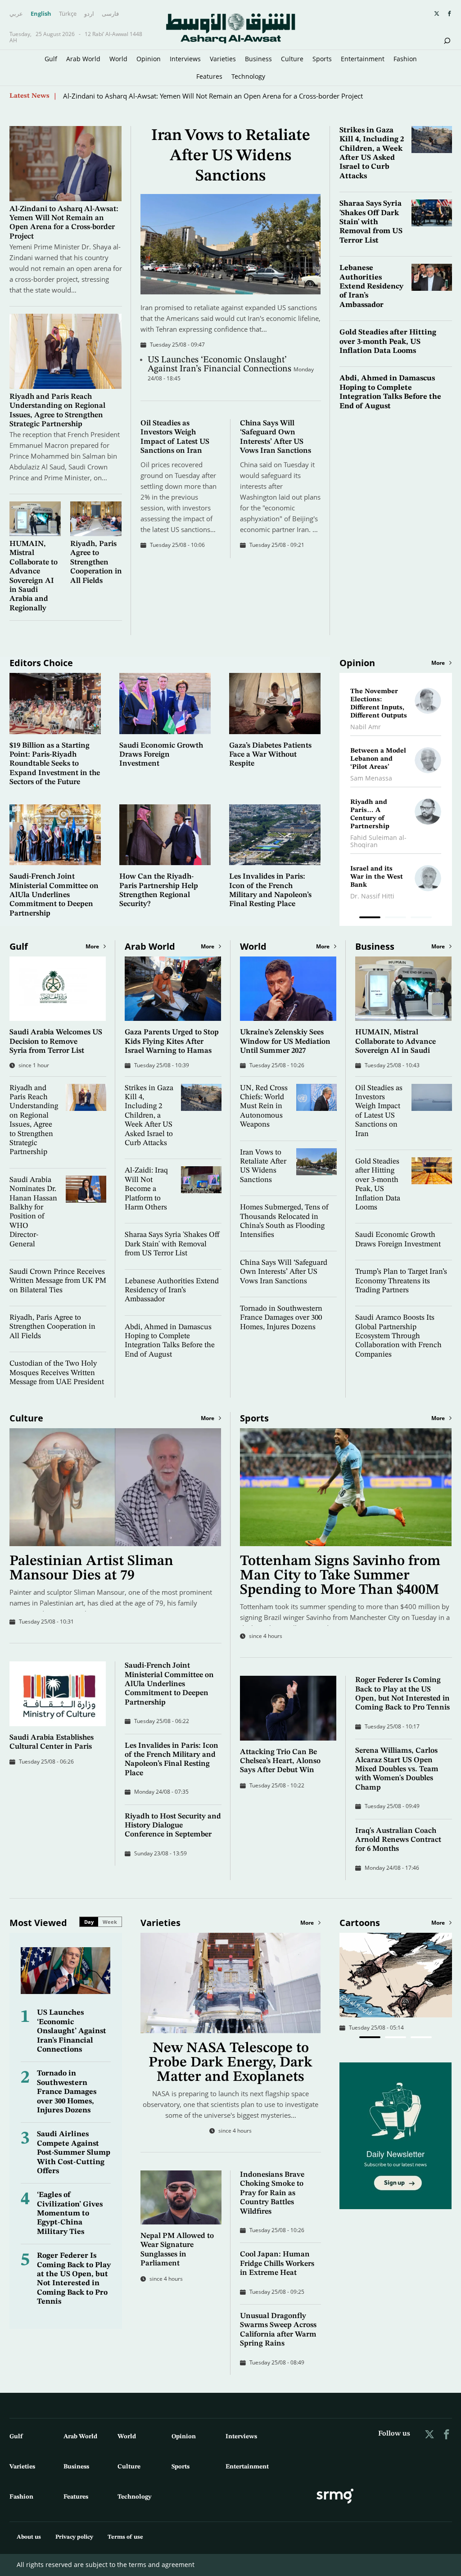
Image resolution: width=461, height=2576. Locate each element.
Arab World (83, 59)
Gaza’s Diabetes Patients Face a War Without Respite (270, 755)
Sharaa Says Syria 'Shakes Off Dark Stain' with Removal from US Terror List (371, 222)
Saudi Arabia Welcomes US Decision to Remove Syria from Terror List (56, 1042)
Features (209, 76)
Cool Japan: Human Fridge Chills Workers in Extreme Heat (277, 2264)
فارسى (110, 14)
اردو (89, 14)
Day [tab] (89, 1922)
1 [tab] (370, 919)
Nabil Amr (366, 727)
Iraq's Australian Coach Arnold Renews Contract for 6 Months (398, 1840)
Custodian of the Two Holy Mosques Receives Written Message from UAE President (57, 1373)
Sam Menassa (371, 778)
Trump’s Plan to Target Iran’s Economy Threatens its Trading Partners (401, 1281)
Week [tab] (110, 1922)
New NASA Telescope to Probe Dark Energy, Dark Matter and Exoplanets (230, 2063)
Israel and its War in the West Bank (377, 877)
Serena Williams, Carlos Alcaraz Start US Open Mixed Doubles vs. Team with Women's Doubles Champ (397, 1769)
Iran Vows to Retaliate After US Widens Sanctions (231, 156)
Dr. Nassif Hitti (372, 896)
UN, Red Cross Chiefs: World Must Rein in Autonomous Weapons (264, 1107)
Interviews (185, 59)
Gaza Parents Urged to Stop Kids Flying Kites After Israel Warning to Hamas (172, 1042)
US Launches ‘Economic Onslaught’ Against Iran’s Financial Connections (221, 365)
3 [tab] (421, 919)
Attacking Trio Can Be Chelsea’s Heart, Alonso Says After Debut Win (280, 1761)
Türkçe (68, 14)
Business (258, 59)
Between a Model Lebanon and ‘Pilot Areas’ (378, 759)
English (41, 14)
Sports (322, 59)
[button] (370, 2037)
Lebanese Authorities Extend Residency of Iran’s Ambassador (371, 286)
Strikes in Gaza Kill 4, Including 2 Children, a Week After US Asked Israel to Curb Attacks (149, 1116)
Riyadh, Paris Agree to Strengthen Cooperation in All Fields (96, 562)
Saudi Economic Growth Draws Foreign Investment (161, 755)
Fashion (405, 59)
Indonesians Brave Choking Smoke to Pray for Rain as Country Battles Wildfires (272, 2193)
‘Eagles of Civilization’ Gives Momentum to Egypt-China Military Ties (70, 2213)
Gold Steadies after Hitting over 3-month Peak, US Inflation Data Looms (388, 342)
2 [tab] (395, 919)
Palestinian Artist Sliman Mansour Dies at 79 (91, 1569)
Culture (292, 59)
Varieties (223, 59)
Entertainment (363, 59)
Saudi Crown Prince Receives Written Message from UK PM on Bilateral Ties (58, 1281)
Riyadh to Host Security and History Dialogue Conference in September (173, 1826)
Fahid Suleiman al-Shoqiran (378, 841)
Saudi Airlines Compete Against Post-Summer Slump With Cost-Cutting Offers (74, 2153)
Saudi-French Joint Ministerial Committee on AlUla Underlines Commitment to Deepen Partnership (54, 895)
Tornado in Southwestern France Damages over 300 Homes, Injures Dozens (281, 1318)
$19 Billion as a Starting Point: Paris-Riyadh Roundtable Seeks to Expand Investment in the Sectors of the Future (55, 764)
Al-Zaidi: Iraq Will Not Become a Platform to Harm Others (146, 1189)
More (438, 663)
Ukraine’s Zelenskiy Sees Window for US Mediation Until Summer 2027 (285, 1042)
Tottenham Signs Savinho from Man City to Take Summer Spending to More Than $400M (340, 1576)
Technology (248, 76)
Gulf (51, 59)
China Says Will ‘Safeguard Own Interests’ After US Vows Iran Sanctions (284, 1272)
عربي (16, 14)
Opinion (149, 59)
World (118, 59)
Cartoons (360, 1923)
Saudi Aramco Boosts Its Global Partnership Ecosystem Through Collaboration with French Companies (398, 1336)
